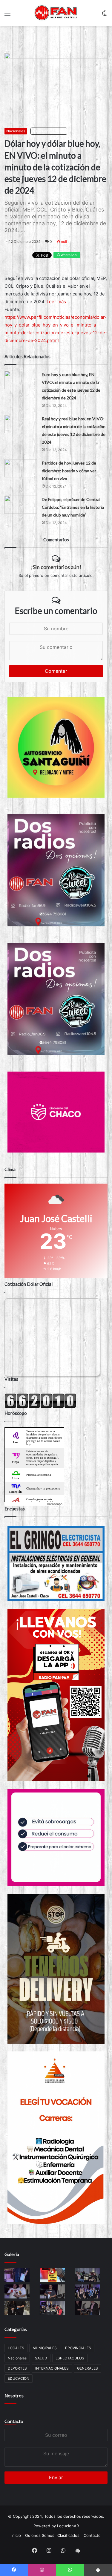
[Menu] (7, 15)
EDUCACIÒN (19, 2378)
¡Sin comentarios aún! (56, 567)
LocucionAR (68, 2526)
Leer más (56, 302)
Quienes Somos (40, 2535)
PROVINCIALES (78, 2348)
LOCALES (16, 2348)
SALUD (41, 2358)
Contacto (14, 2421)
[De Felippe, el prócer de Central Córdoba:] (21, 505)
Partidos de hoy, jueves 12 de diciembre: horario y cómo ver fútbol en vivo (69, 471)
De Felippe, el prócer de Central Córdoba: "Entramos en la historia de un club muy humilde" (73, 507)
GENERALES (88, 2368)
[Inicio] (56, 13)
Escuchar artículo (50, 131)
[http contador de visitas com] (40, 1407)
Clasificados (68, 2535)
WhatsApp (68, 255)
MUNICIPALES (45, 2348)
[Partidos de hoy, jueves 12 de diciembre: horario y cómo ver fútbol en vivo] (21, 468)
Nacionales (16, 131)
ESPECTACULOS (70, 2358)
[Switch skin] (105, 15)
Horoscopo (55, 1504)
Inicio (16, 2535)
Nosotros (14, 2396)
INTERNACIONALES (52, 2368)
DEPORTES (17, 2368)
